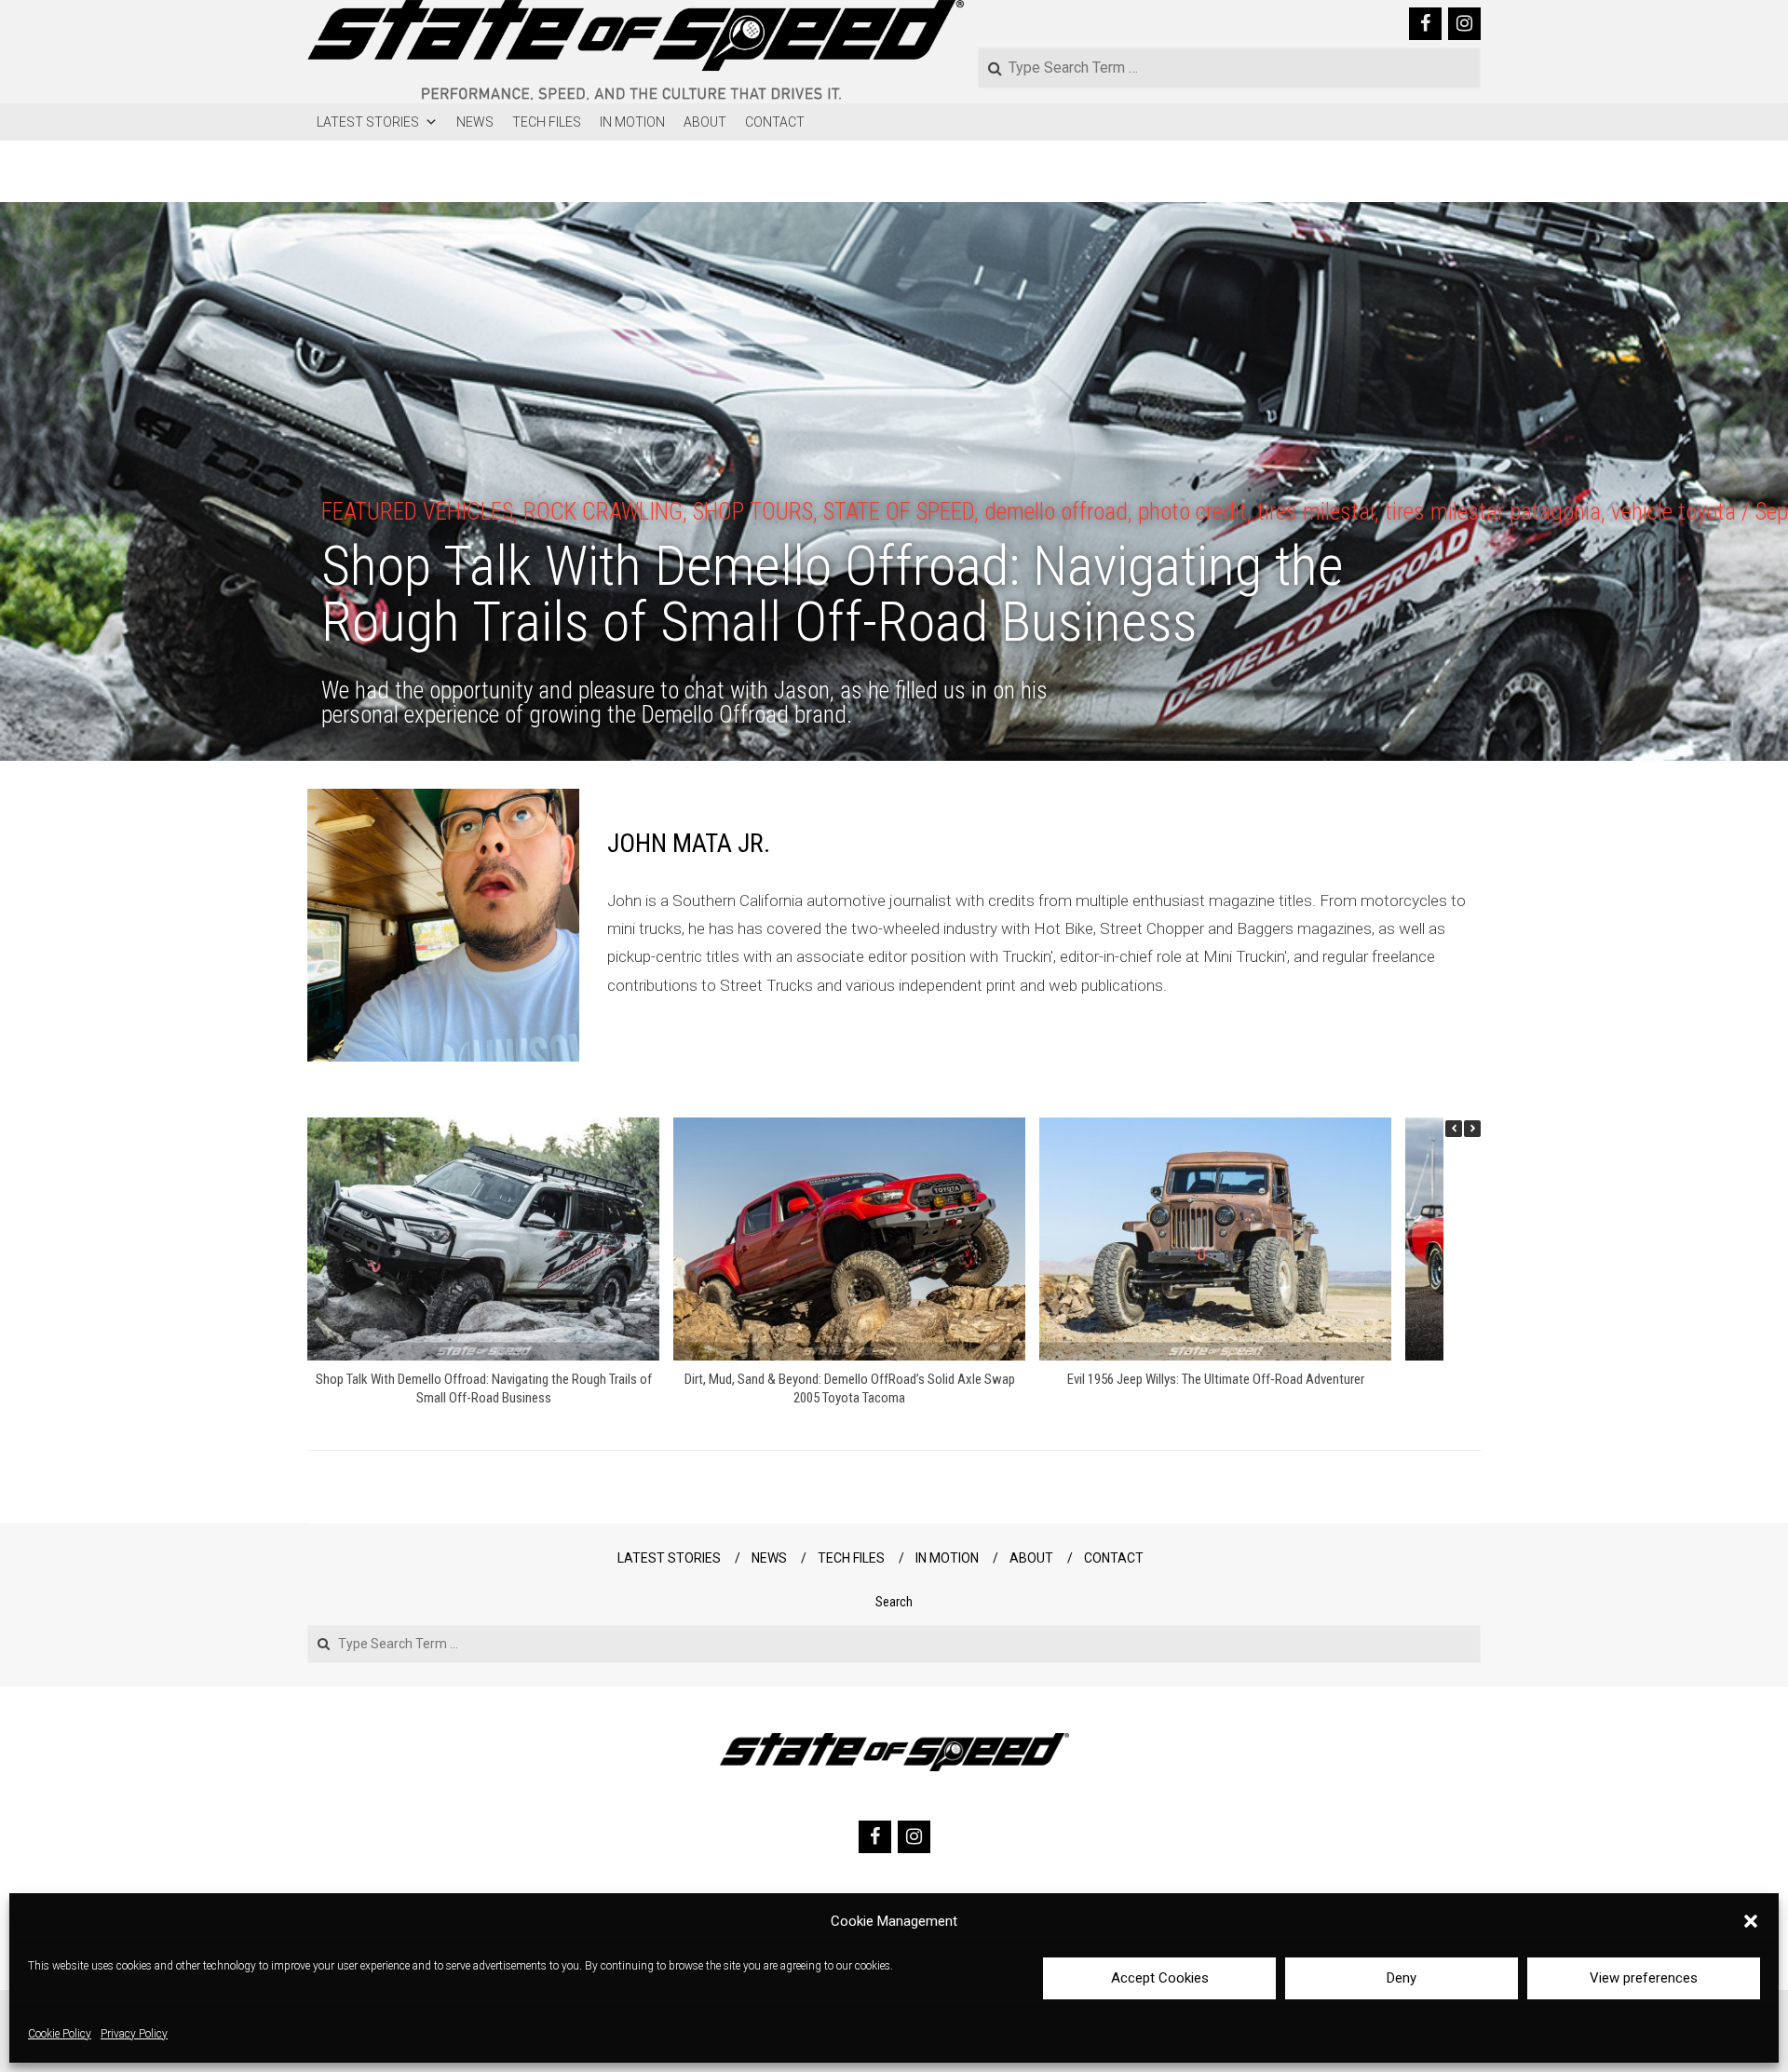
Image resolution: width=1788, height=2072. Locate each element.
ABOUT (705, 122)
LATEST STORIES (368, 122)
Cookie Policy (60, 2035)
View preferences (1644, 1978)
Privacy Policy (134, 2035)
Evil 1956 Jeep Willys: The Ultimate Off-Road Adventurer (1216, 1379)
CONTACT (775, 122)
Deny (1402, 1978)
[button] (1751, 1921)
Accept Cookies (1160, 1978)
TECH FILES (547, 122)
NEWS (475, 122)
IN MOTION (632, 122)
